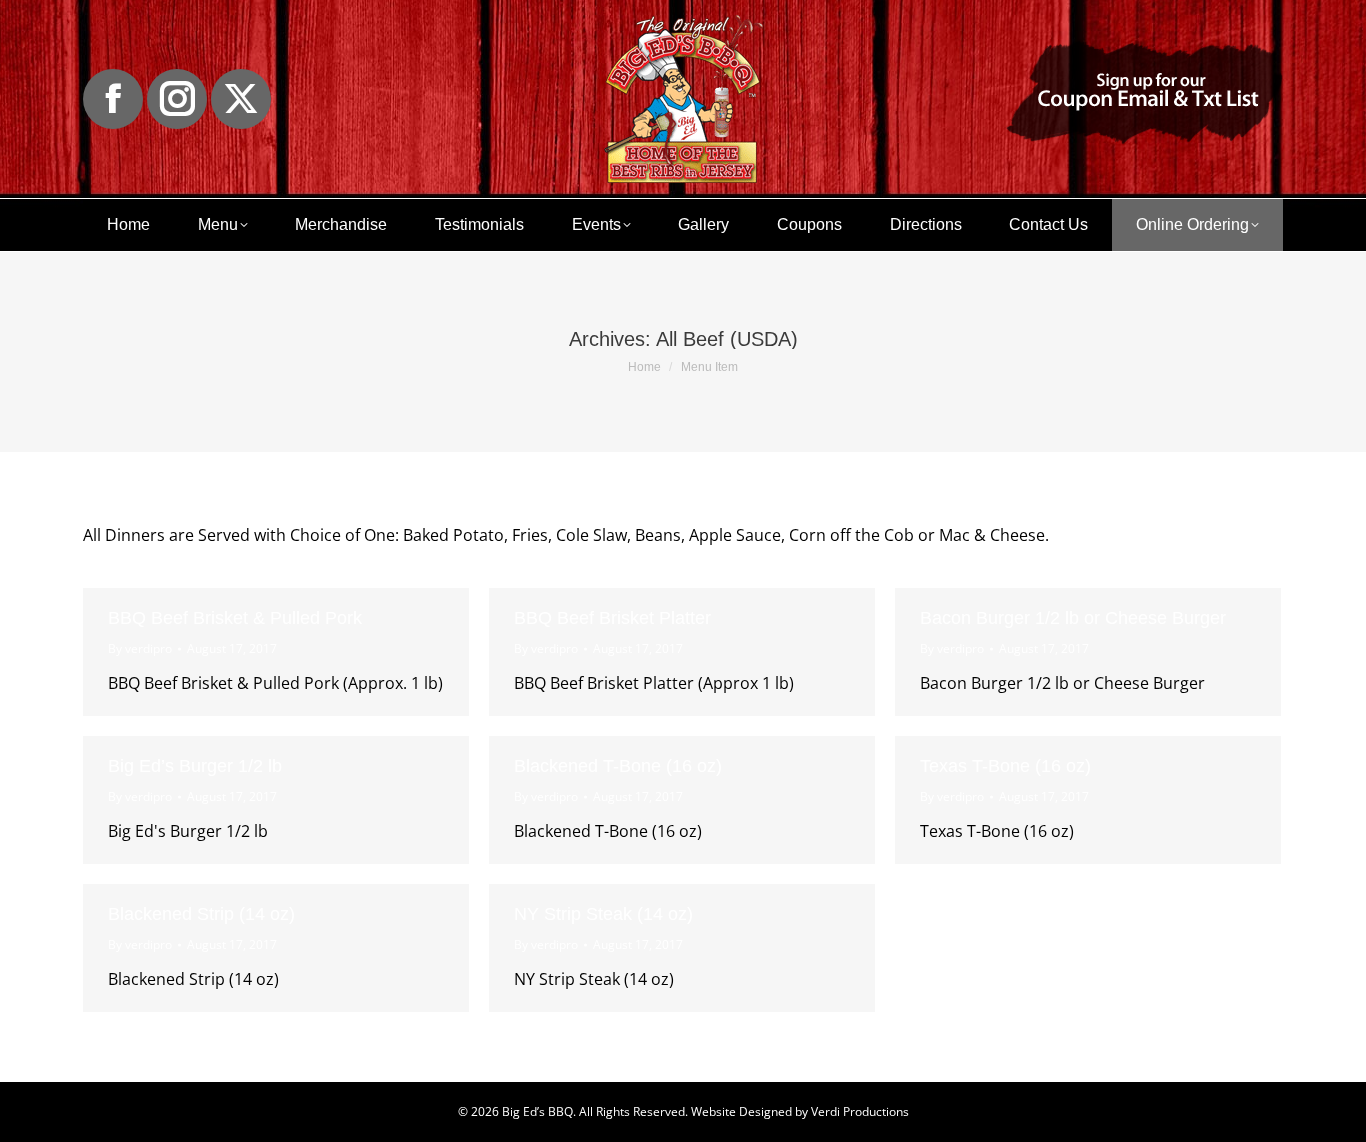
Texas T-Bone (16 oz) (1005, 766)
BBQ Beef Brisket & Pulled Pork (235, 618)
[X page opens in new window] (241, 99)
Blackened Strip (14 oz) (201, 914)
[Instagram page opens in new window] (177, 99)
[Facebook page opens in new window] (113, 99)
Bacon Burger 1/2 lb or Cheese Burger (1073, 618)
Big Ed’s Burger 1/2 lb (195, 766)
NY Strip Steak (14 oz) (603, 914)
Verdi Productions (860, 1111)
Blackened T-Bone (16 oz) (618, 766)
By (140, 648)
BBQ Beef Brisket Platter (612, 618)
